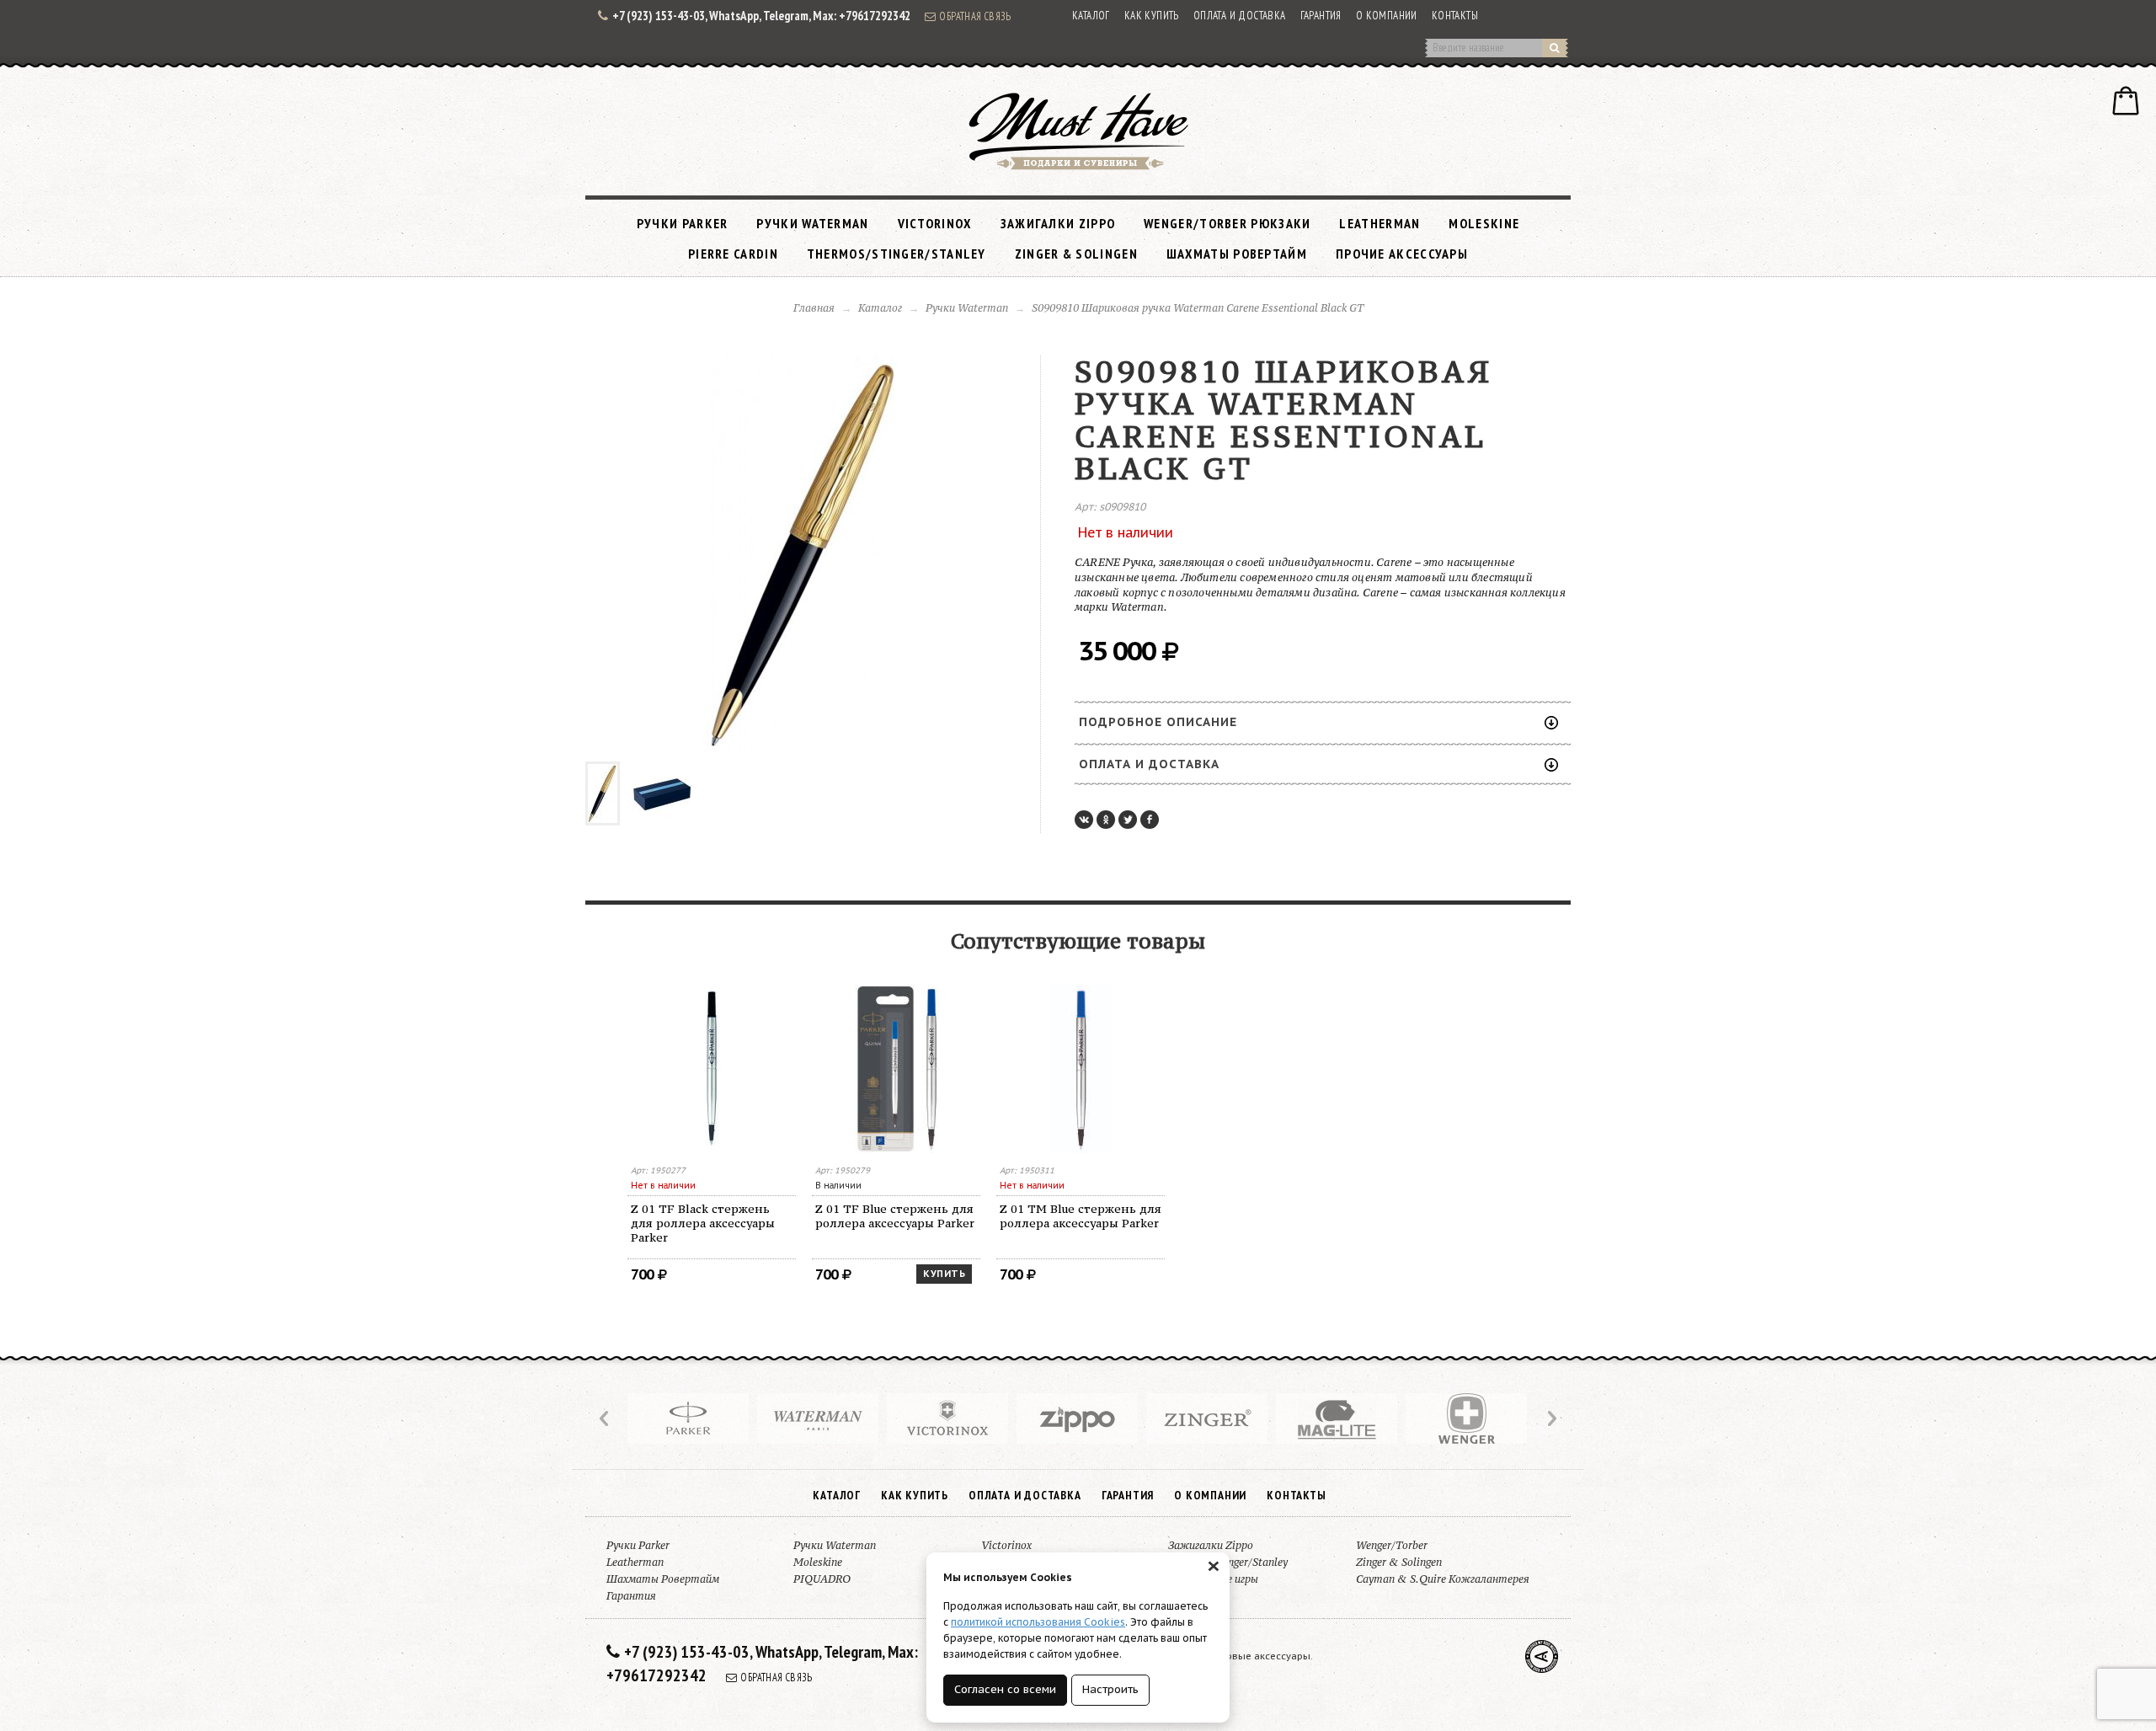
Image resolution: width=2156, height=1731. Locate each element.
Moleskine (1484, 223)
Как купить (1152, 16)
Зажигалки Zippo (1058, 223)
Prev (606, 1418)
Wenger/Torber (1392, 1545)
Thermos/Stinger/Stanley (897, 254)
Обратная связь (975, 16)
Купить (944, 1274)
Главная (814, 308)
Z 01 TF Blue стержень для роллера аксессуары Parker (895, 1216)
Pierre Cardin (733, 254)
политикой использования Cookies (1038, 1622)
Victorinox (935, 223)
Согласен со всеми (1005, 1689)
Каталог (1091, 16)
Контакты (1455, 16)
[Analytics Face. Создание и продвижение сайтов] (1542, 1656)
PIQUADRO (822, 1579)
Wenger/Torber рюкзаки (1227, 223)
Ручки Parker (683, 223)
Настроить (1110, 1689)
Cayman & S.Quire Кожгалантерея (1443, 1579)
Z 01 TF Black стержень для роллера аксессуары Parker (703, 1223)
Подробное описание (1158, 722)
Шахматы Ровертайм (1237, 254)
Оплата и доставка (1240, 16)
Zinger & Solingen (1076, 254)
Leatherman (1380, 223)
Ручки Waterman (812, 223)
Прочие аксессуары (1402, 254)
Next (1550, 1418)
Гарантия (1321, 16)
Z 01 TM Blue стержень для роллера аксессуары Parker (1081, 1216)
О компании (1387, 16)
